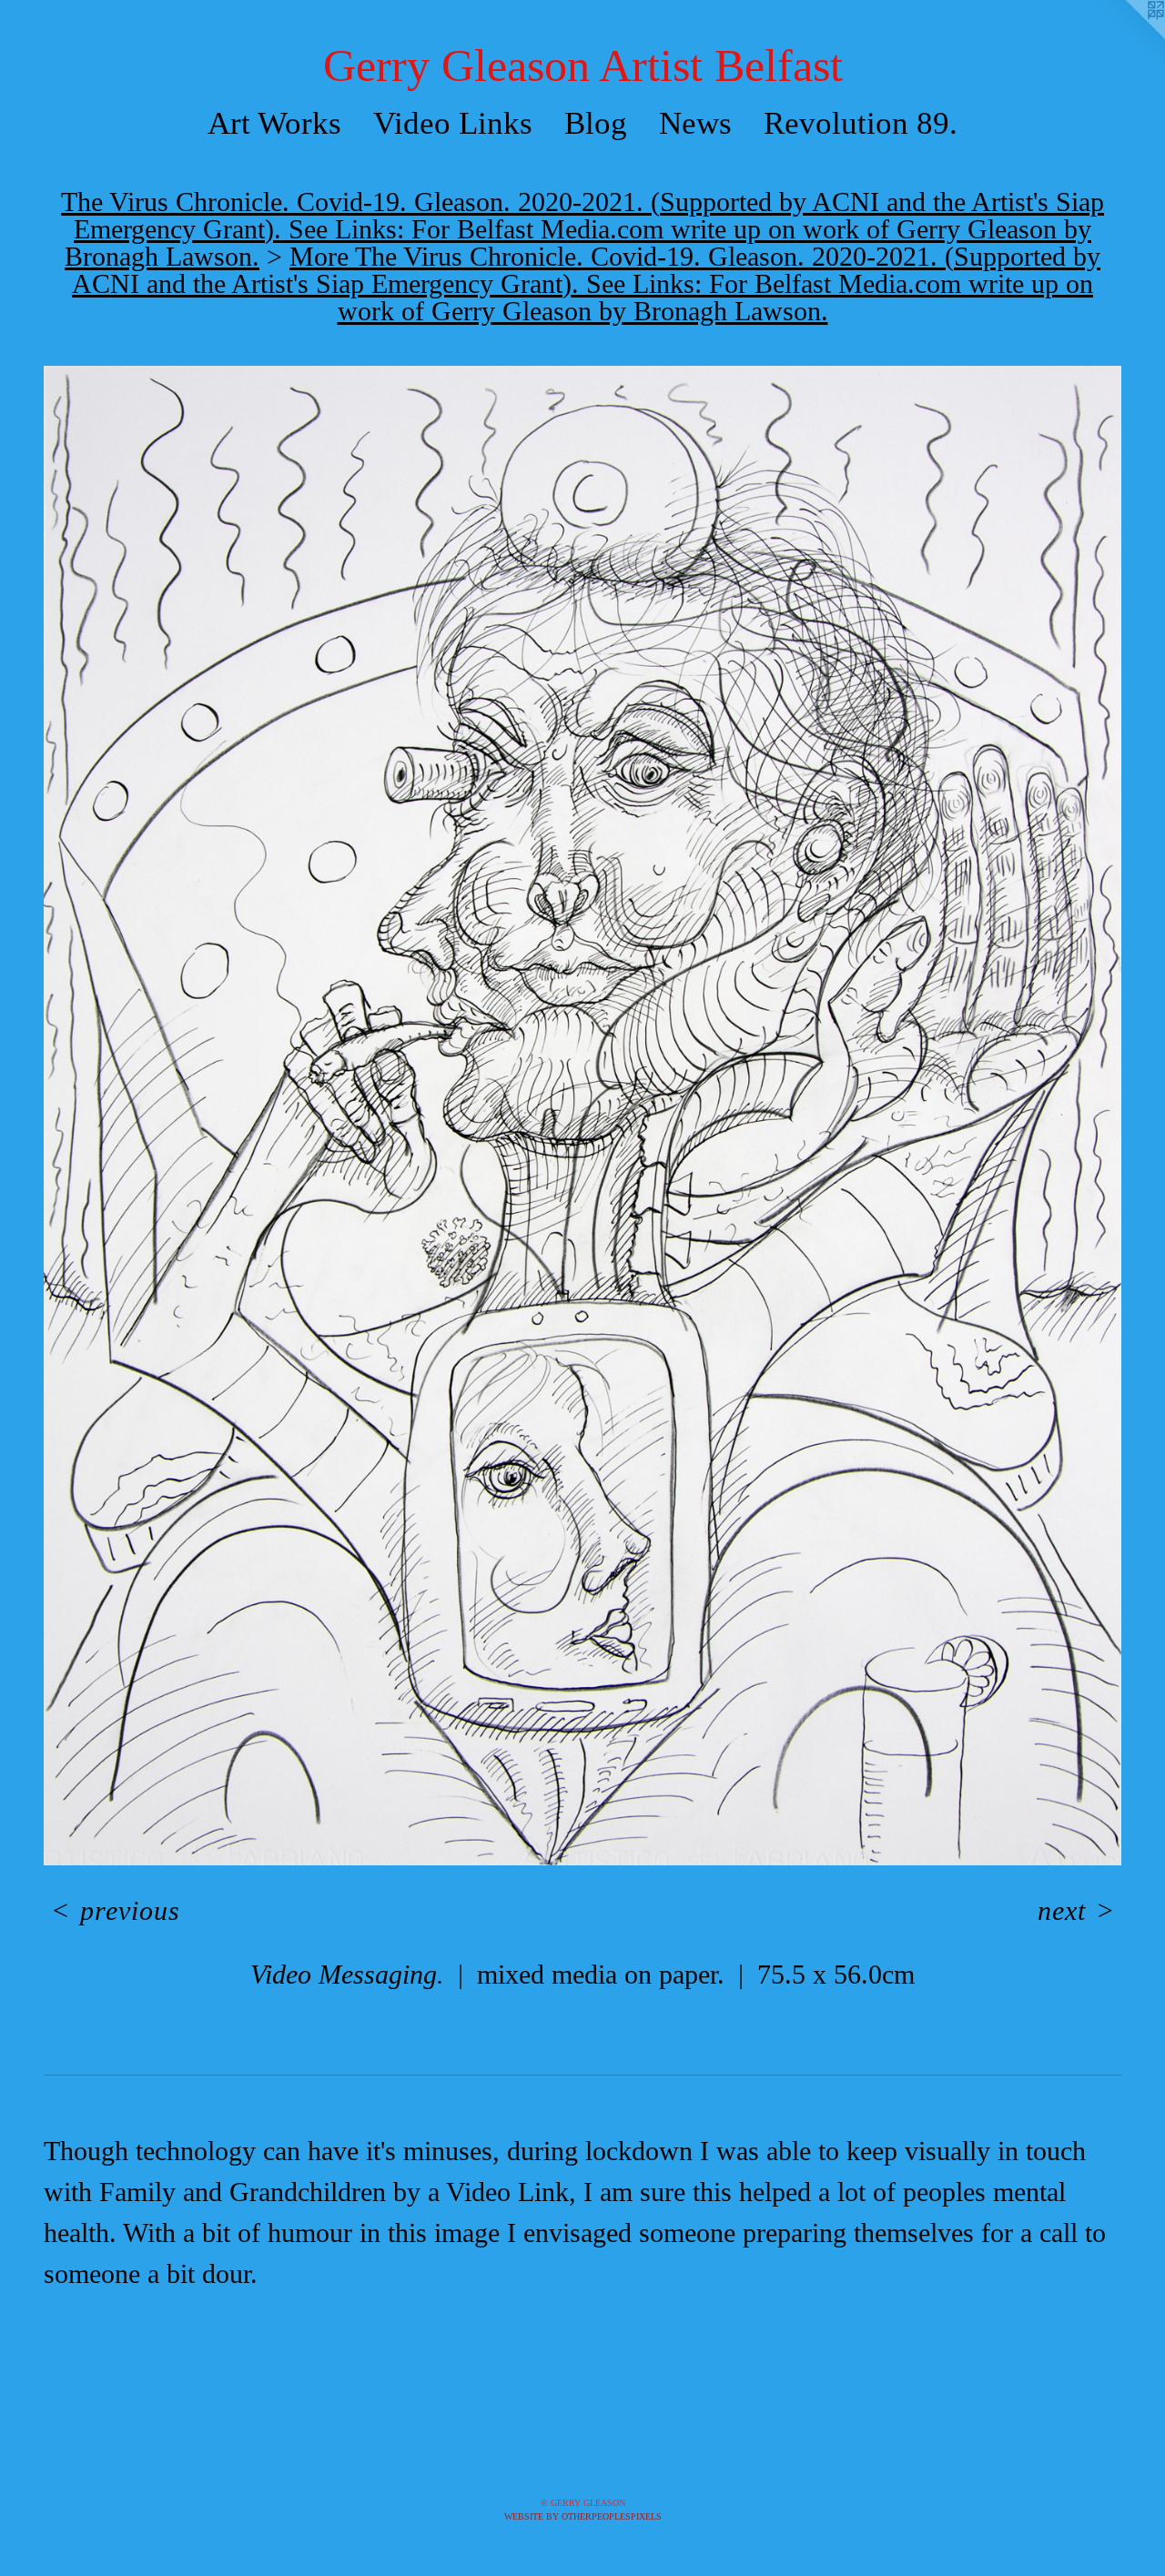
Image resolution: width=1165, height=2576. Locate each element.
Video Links (453, 123)
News (695, 123)
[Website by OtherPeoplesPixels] (1129, 36)
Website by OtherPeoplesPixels (583, 2516)
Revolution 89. (861, 123)
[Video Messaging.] (582, 1116)
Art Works (274, 123)
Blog (596, 123)
